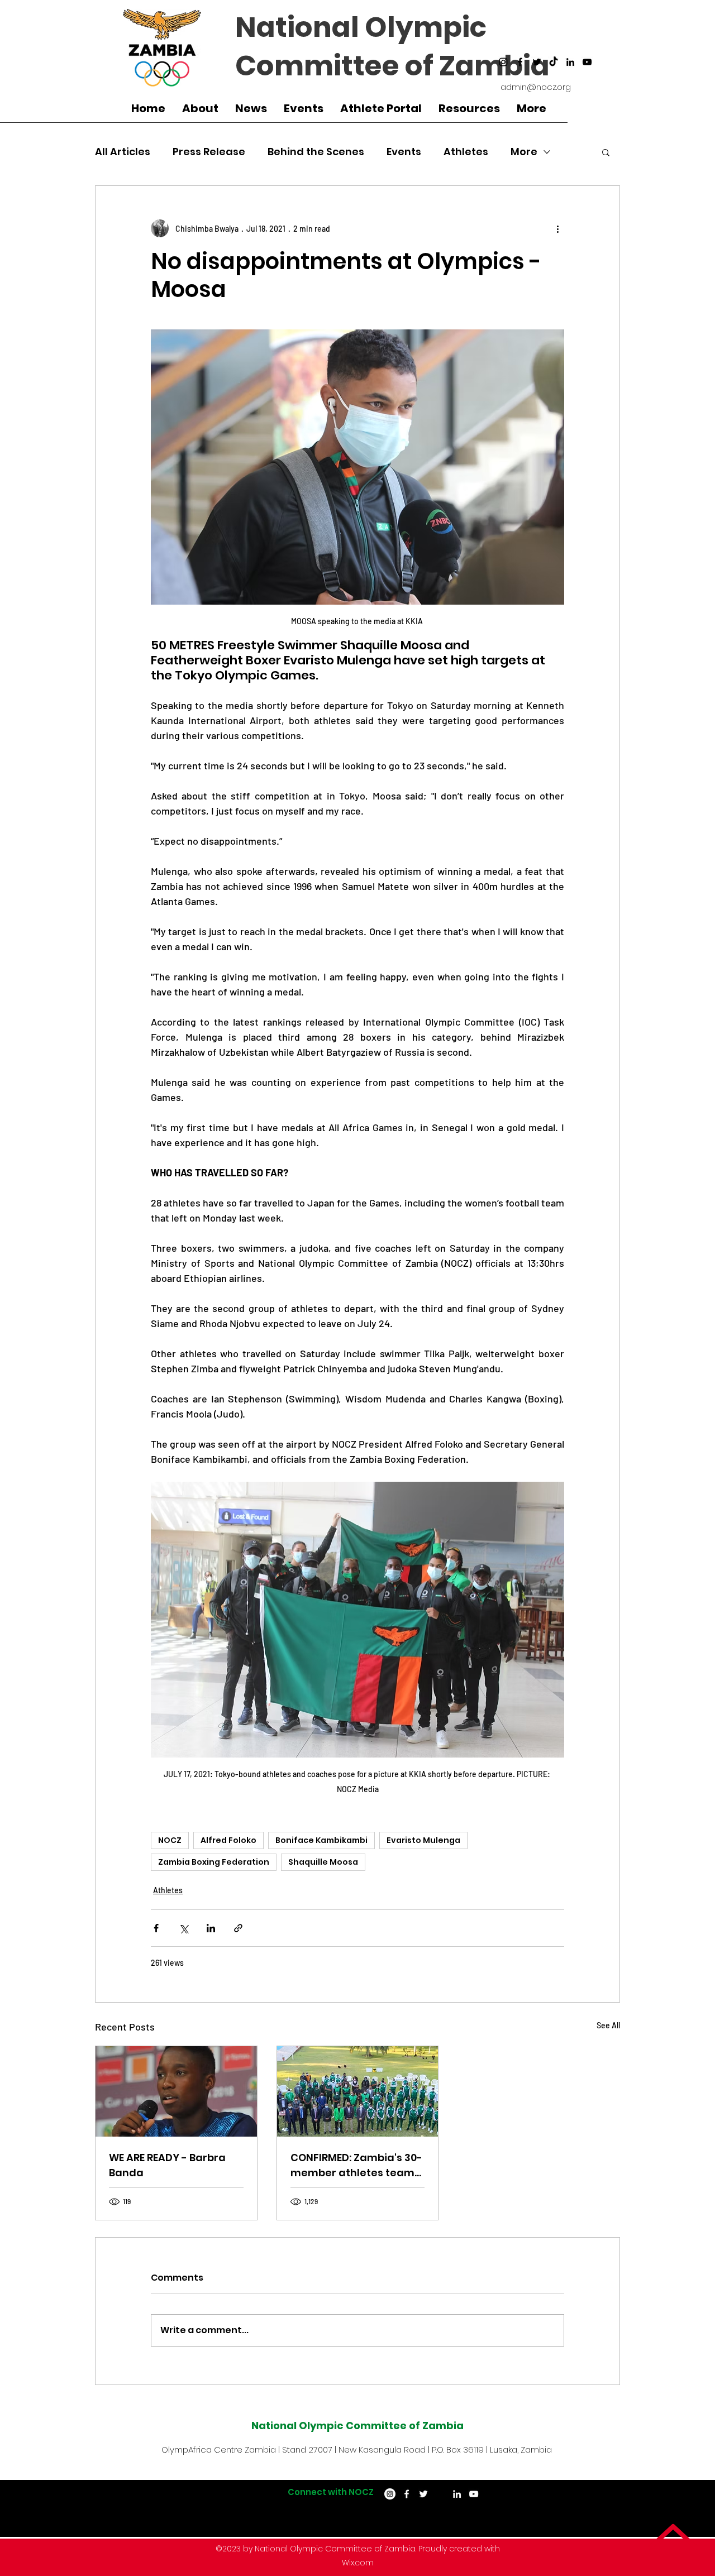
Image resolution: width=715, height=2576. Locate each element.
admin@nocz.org (536, 87)
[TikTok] (554, 62)
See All (608, 2025)
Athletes (466, 152)
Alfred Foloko (228, 1840)
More (524, 152)
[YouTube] (587, 62)
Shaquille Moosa (323, 1862)
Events (404, 152)
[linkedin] (570, 62)
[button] (606, 152)
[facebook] (520, 62)
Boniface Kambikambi (321, 1840)
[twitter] (537, 62)
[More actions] (557, 228)
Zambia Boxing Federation (214, 1862)
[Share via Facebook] (156, 1928)
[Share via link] (238, 1928)
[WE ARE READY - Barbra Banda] (176, 2091)
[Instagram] (503, 62)
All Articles (123, 152)
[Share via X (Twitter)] (183, 1928)
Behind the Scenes (316, 152)
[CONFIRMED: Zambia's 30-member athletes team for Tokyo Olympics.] (358, 2091)
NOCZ (170, 1840)
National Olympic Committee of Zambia (392, 46)
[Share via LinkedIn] (211, 1928)
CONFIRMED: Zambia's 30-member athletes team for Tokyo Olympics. (356, 2165)
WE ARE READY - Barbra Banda (167, 2165)
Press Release (209, 152)
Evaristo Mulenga (423, 1840)
